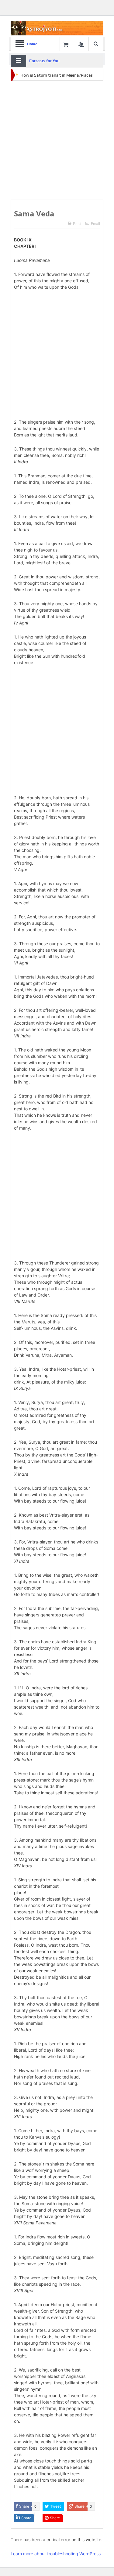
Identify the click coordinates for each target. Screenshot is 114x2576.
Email (95, 224)
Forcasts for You (44, 61)
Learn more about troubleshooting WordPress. (56, 2554)
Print (77, 224)
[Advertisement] (57, 141)
